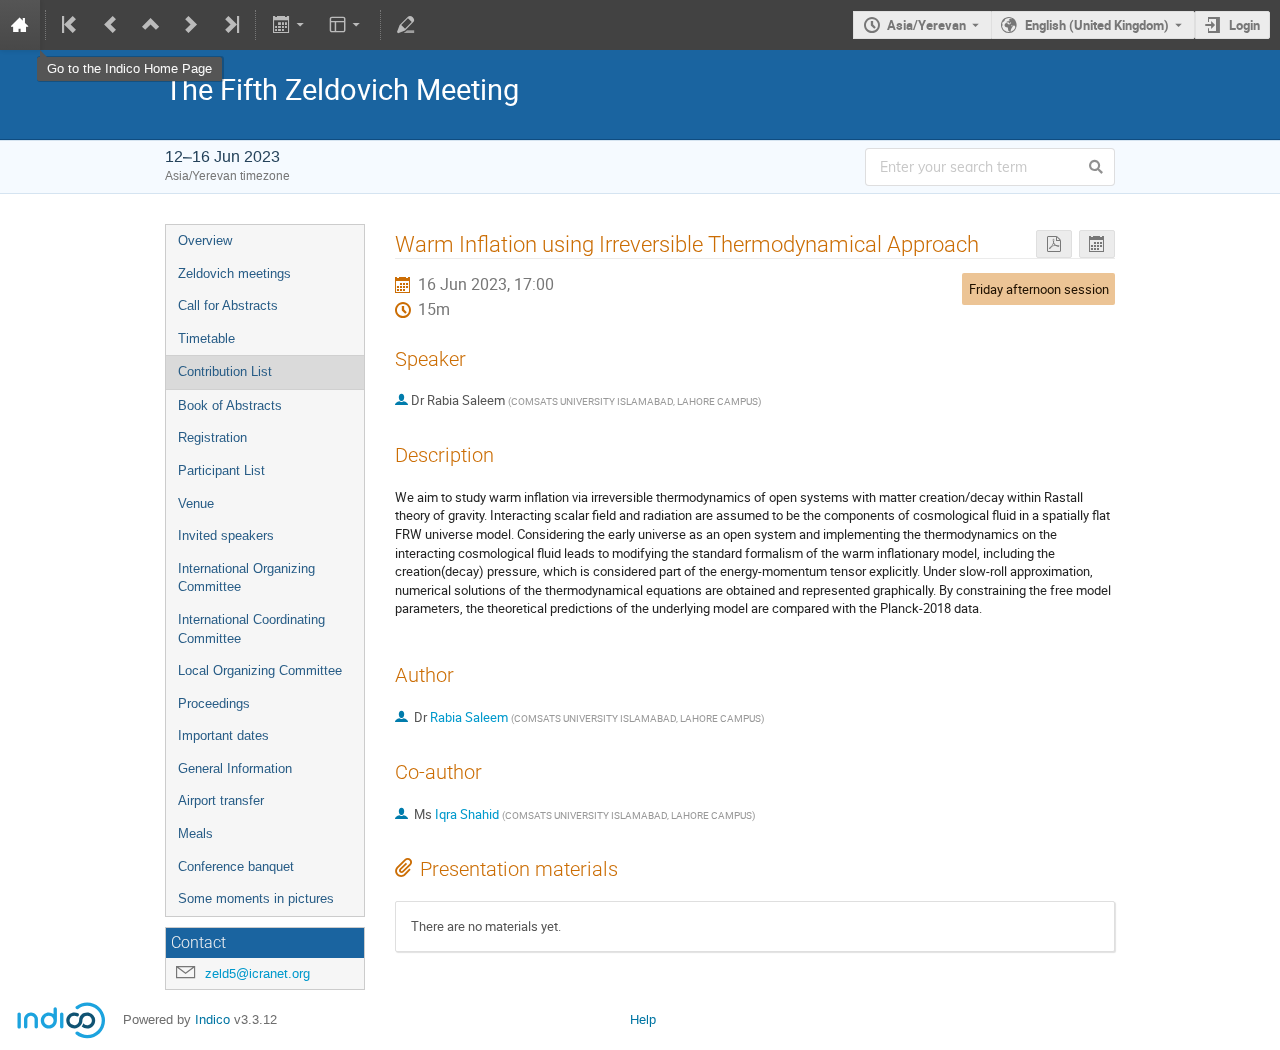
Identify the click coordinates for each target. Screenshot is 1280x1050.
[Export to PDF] (1054, 244)
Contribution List (225, 371)
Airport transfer (221, 800)
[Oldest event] (71, 25)
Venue (196, 503)
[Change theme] (346, 25)
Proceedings (214, 703)
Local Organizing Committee (260, 670)
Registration (212, 437)
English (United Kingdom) (1097, 25)
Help (643, 1019)
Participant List (221, 470)
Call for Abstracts (228, 305)
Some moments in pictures (256, 898)
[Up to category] (151, 25)
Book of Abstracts (230, 405)
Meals (195, 833)
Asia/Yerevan (926, 25)
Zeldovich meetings (234, 273)
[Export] (289, 25)
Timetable (206, 338)
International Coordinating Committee (251, 629)
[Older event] (111, 25)
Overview (205, 240)
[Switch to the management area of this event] (406, 25)
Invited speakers (226, 535)
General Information (235, 768)
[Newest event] (230, 25)
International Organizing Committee (246, 578)
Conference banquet (236, 866)
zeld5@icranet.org (257, 973)
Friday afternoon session (1039, 289)
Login (1244, 25)
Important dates (223, 735)
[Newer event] (191, 25)
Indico (212, 1019)
